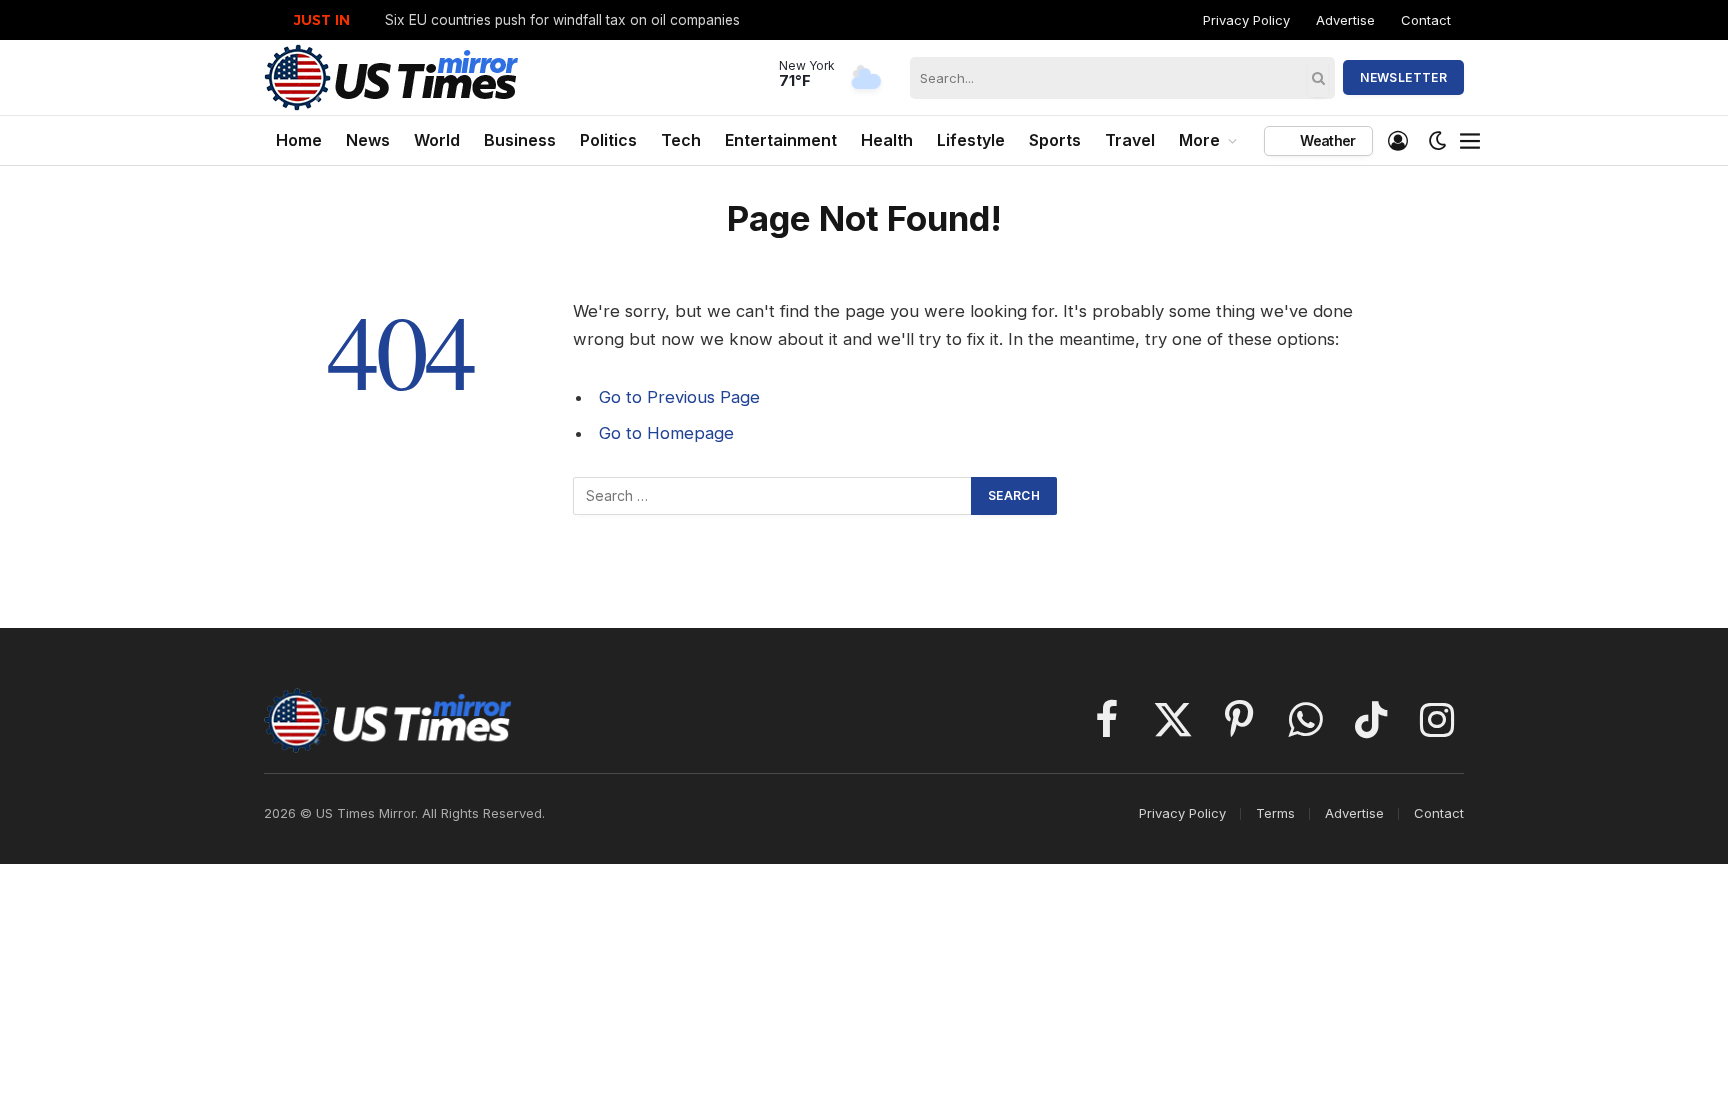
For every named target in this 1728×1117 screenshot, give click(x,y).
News (368, 140)
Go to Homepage (666, 433)
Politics (608, 140)
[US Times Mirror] (392, 77)
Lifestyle (971, 140)
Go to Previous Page (679, 397)
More (1199, 140)
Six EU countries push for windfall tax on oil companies (562, 20)
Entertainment (781, 140)
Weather (1326, 140)
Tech (681, 140)
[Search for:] (773, 496)
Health (887, 140)
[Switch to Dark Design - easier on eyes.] (1438, 141)
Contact (1426, 20)
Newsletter (1403, 77)
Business (520, 140)
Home (299, 140)
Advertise (1345, 20)
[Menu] (1471, 141)
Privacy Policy (1246, 20)
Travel (1130, 140)
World (437, 140)
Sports (1055, 140)
